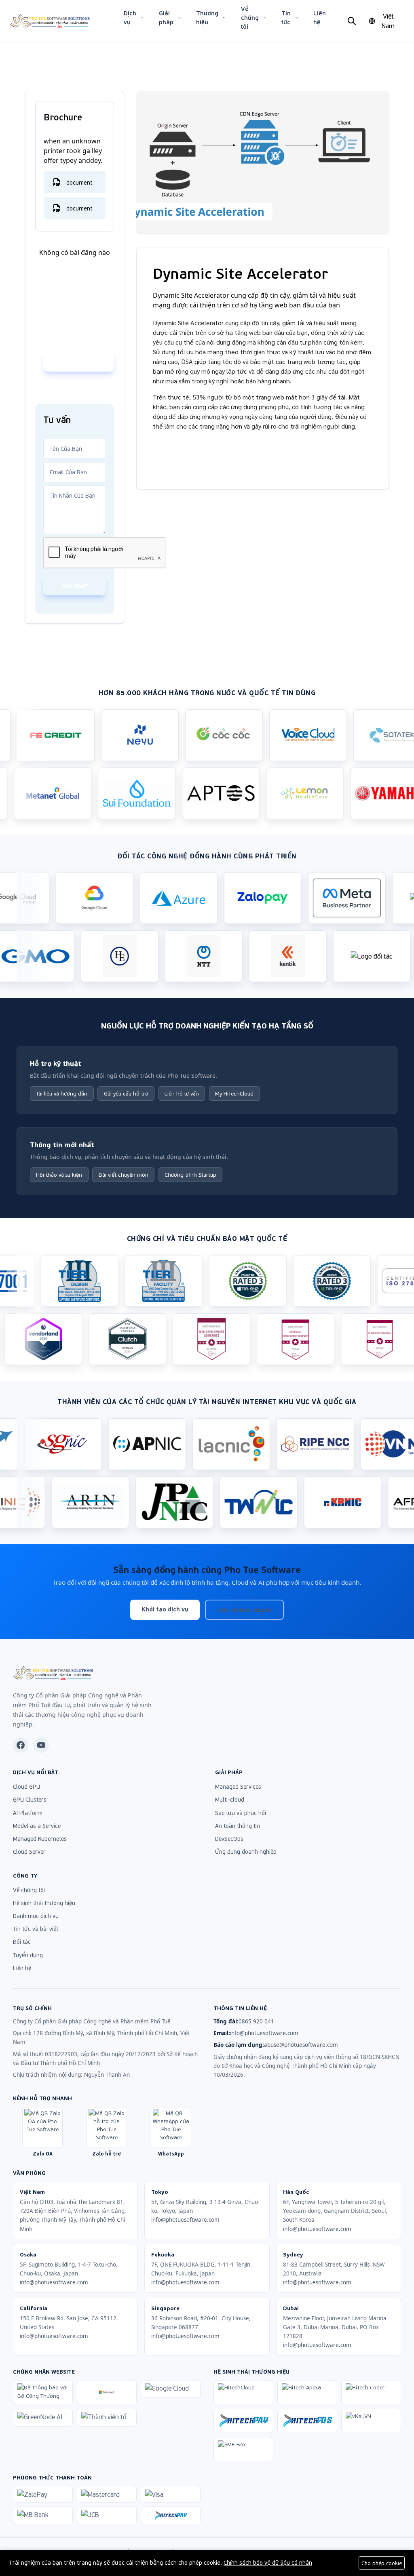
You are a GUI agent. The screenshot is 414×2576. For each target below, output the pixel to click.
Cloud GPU (26, 1786)
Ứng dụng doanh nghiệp (246, 1852)
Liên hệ (320, 18)
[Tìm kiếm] (352, 21)
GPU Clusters (30, 1799)
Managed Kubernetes (40, 1839)
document (79, 182)
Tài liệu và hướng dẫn (62, 1093)
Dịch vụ (130, 18)
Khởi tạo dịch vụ (165, 1609)
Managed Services (238, 1786)
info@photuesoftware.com (264, 2033)
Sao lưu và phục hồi (241, 1813)
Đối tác (22, 1942)
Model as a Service (37, 1826)
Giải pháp (166, 18)
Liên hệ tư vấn (182, 1093)
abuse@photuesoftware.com (301, 2045)
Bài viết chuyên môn (124, 1174)
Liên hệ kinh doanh (244, 1610)
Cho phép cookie (382, 2563)
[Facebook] (21, 1745)
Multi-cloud (230, 1799)
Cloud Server (29, 1852)
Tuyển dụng (28, 1955)
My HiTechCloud (234, 1093)
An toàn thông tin (238, 1826)
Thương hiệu (207, 18)
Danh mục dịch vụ (36, 1916)
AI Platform (28, 1813)
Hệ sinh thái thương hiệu (44, 1903)
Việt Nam (388, 21)
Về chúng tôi (250, 18)
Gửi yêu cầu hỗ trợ (126, 1093)
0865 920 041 (84, 362)
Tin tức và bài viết (36, 1929)
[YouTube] (41, 1745)
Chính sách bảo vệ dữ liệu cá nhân (268, 2562)
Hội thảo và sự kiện (59, 1174)
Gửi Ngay (75, 585)
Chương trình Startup (190, 1174)
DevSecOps (229, 1839)
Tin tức (286, 18)
